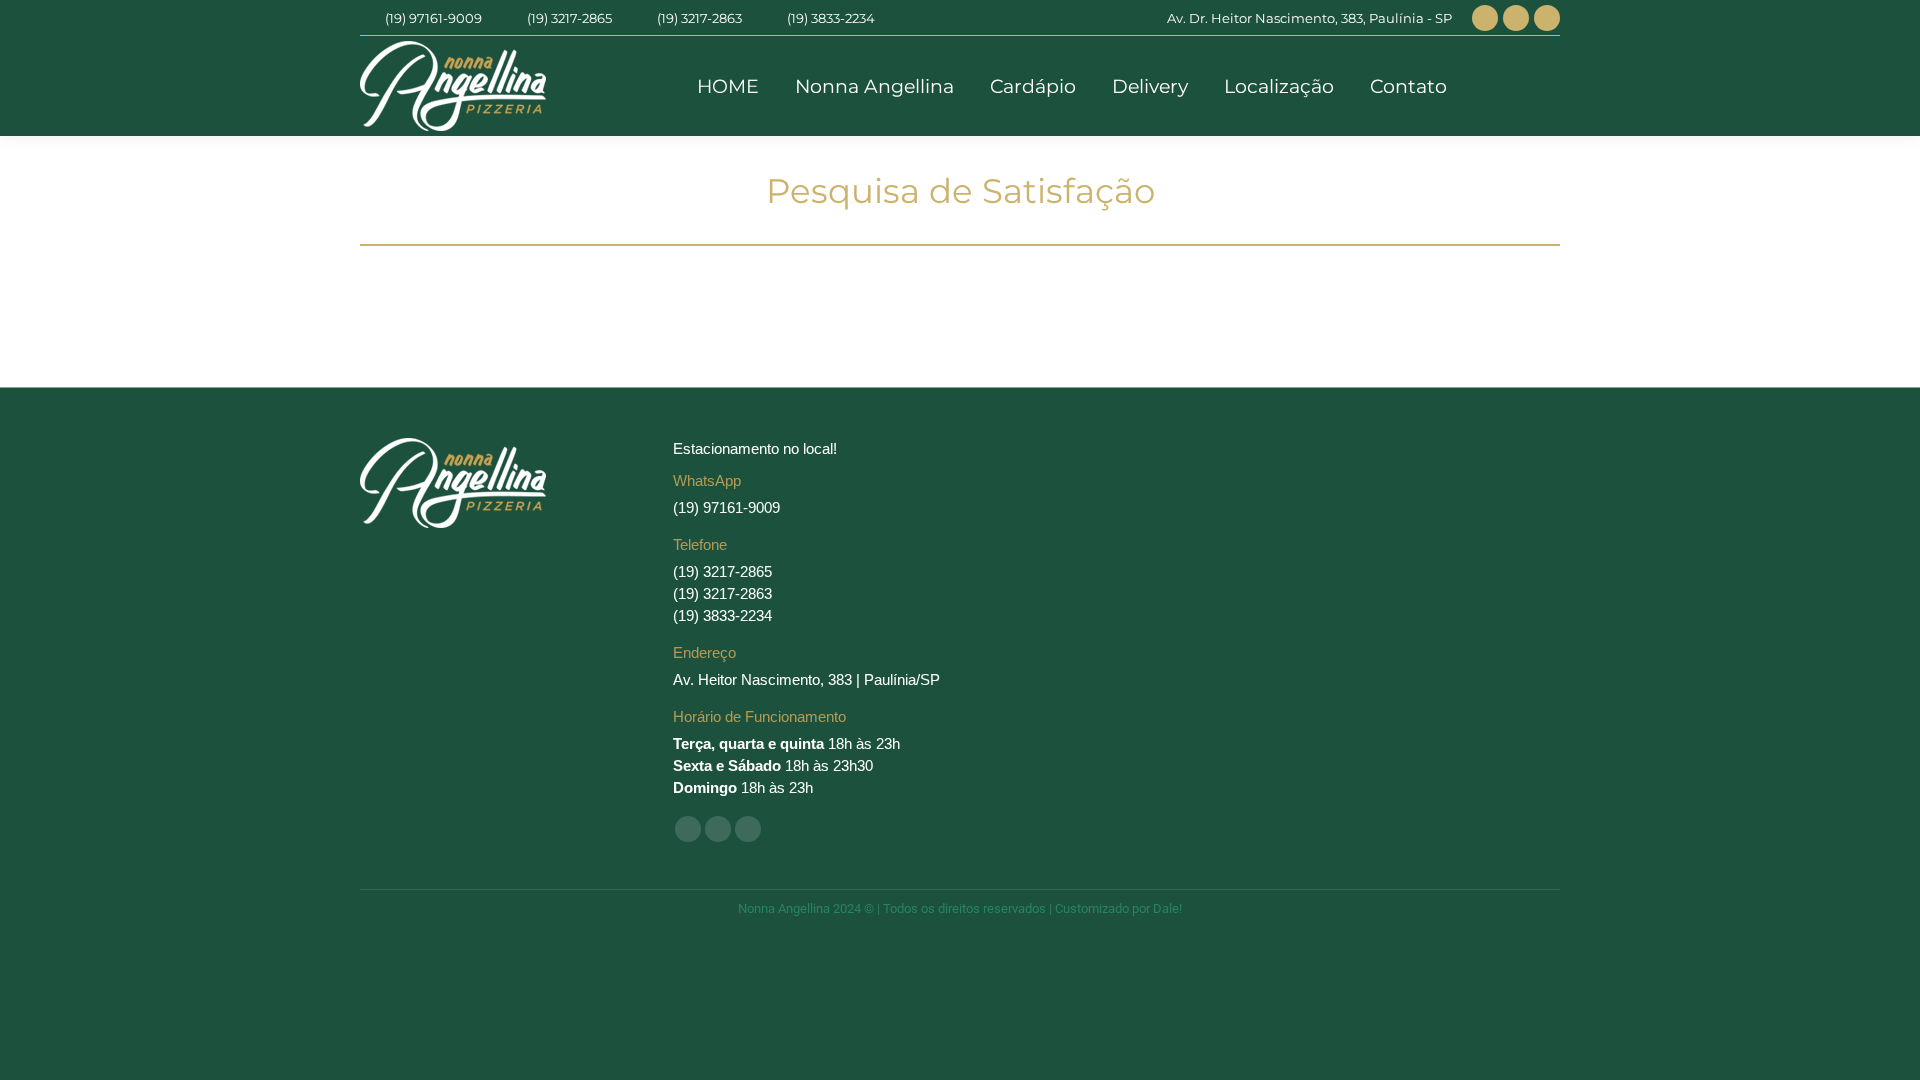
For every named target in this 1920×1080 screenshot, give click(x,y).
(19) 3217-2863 (699, 18)
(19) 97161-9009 (433, 18)
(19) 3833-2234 (831, 18)
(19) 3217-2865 (569, 18)
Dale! (1167, 908)
